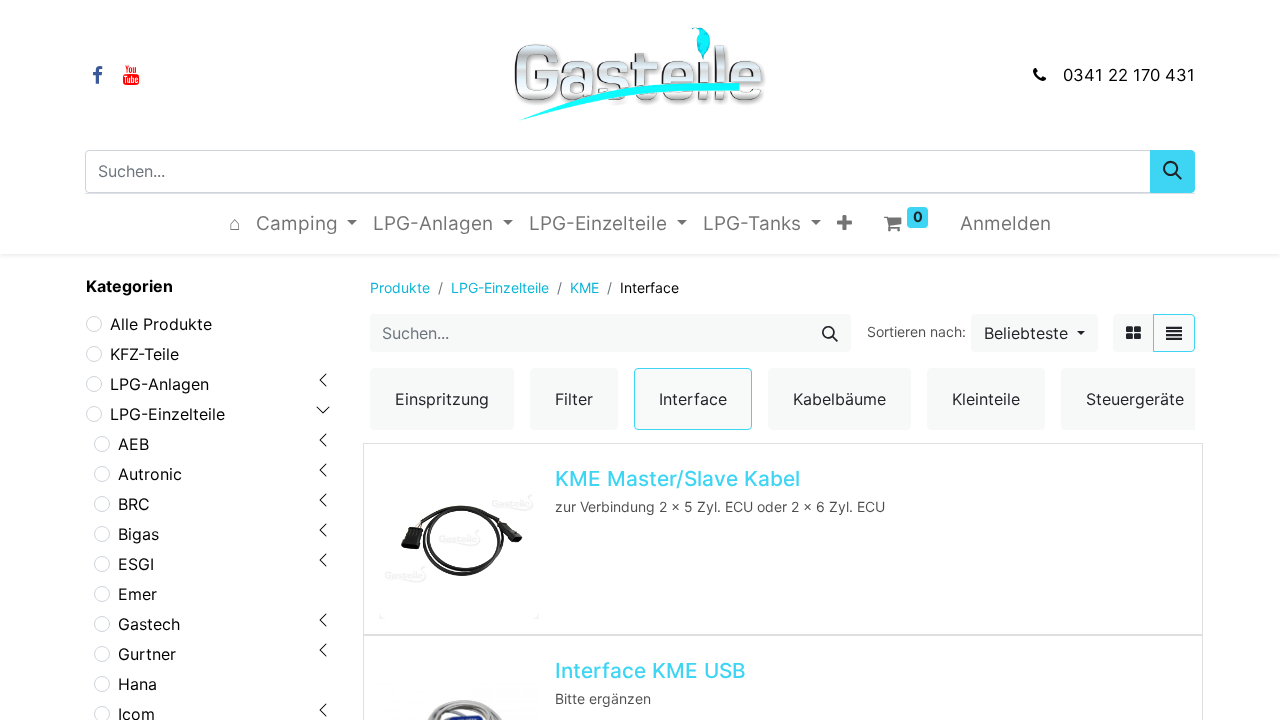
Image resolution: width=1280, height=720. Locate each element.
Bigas (138, 534)
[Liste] (1174, 333)
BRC (134, 504)
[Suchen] (1172, 171)
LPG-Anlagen (159, 384)
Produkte (400, 287)
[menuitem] (234, 224)
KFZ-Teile (144, 354)
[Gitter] (1133, 333)
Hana (137, 684)
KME (584, 287)
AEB (133, 444)
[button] (844, 224)
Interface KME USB (650, 670)
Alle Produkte (161, 324)
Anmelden (1005, 223)
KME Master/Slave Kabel (677, 478)
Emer (137, 594)
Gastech (149, 624)
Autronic (150, 474)
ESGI (136, 564)
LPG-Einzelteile (167, 414)
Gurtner (147, 654)
